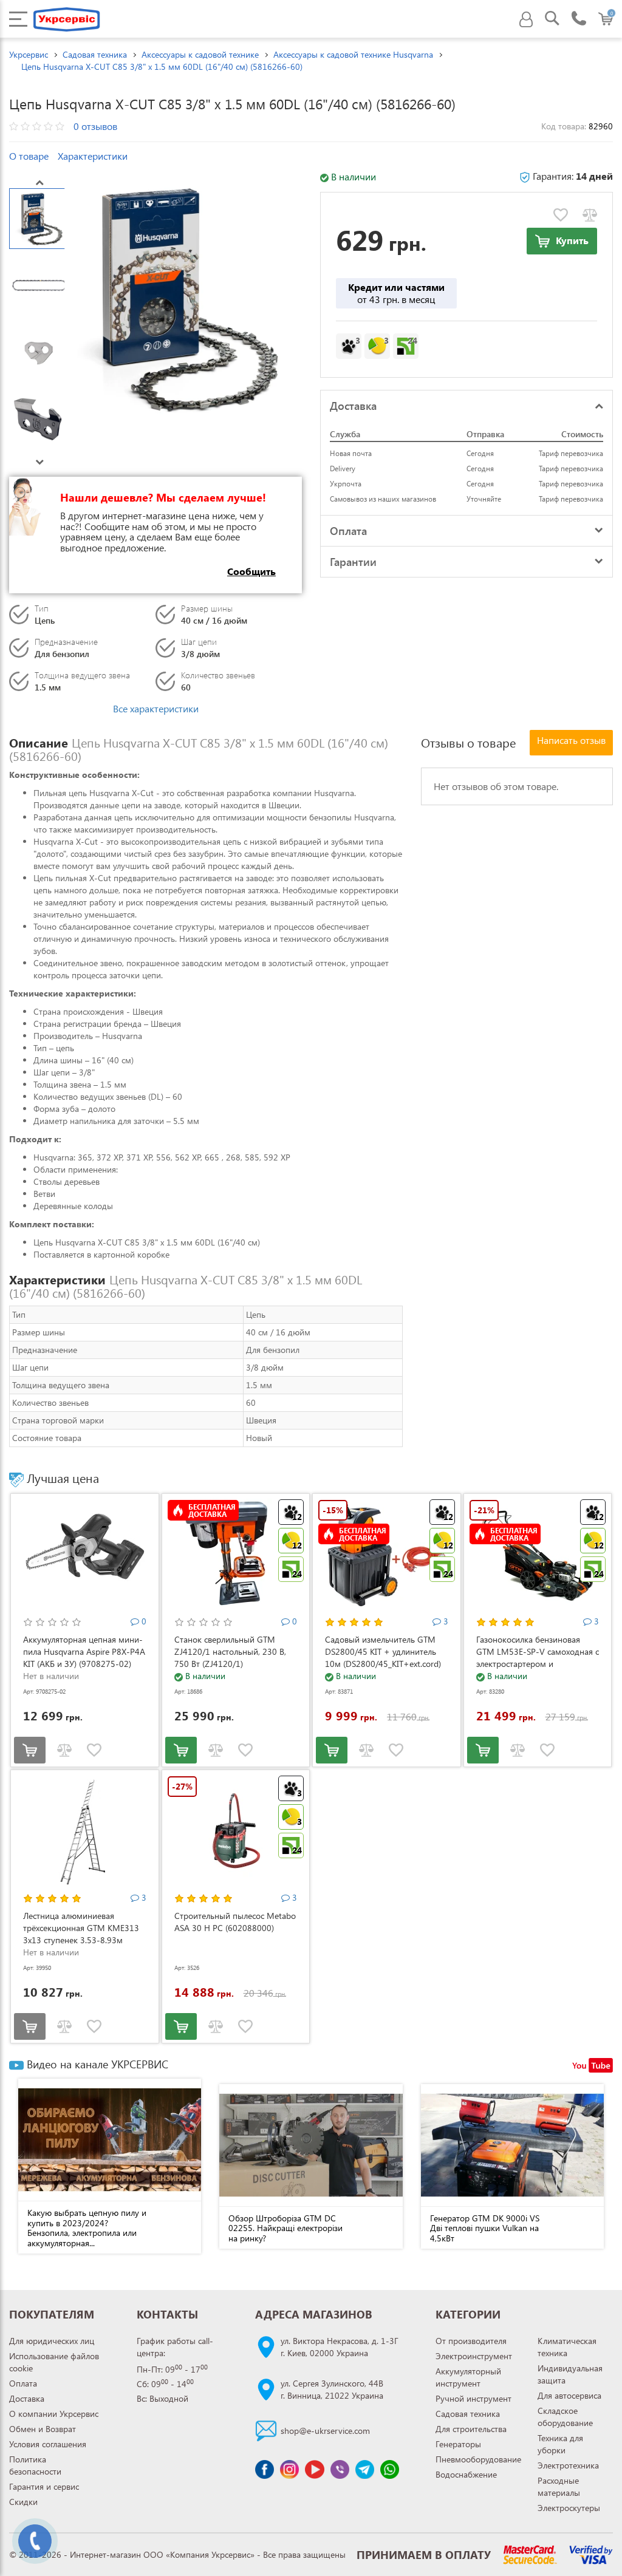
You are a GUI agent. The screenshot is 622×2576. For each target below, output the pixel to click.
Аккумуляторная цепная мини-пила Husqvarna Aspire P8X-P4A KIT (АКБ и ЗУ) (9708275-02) (84, 1651)
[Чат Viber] (340, 2469)
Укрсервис (29, 54)
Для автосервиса (569, 2395)
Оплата (23, 2383)
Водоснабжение (466, 2474)
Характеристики (93, 156)
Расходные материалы (559, 2486)
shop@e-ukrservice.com (325, 2431)
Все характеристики (156, 708)
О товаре (29, 156)
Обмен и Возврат (43, 2429)
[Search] (552, 20)
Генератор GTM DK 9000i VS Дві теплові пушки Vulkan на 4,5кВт (485, 2228)
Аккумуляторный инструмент (468, 2377)
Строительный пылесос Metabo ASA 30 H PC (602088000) (235, 1922)
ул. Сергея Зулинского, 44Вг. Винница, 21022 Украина (332, 2389)
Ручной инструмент (473, 2398)
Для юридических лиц (52, 2341)
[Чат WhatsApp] (390, 2469)
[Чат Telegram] (365, 2469)
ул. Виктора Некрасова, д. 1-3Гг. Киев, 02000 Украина (340, 2347)
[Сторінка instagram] (289, 2469)
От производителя (471, 2341)
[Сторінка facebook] (265, 2469)
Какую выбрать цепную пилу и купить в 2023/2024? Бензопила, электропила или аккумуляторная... (87, 2228)
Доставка (27, 2398)
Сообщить (251, 571)
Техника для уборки (560, 2444)
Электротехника (568, 2465)
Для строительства (471, 2429)
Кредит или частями (396, 293)
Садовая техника (468, 2414)
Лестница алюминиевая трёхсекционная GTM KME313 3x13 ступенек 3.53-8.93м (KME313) (81, 1934)
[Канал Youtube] (314, 2469)
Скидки (23, 2502)
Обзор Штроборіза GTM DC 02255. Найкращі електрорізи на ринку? (285, 2228)
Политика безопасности (35, 2465)
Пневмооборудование (478, 2459)
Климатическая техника (567, 2347)
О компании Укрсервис (54, 2414)
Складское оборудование (565, 2417)
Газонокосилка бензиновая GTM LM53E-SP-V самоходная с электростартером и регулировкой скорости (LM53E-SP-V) (538, 1664)
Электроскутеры (569, 2508)
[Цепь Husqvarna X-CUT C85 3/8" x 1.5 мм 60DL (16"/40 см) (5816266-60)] (180, 298)
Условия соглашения (48, 2444)
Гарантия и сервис (44, 2486)
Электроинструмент (474, 2356)
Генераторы (458, 2444)
